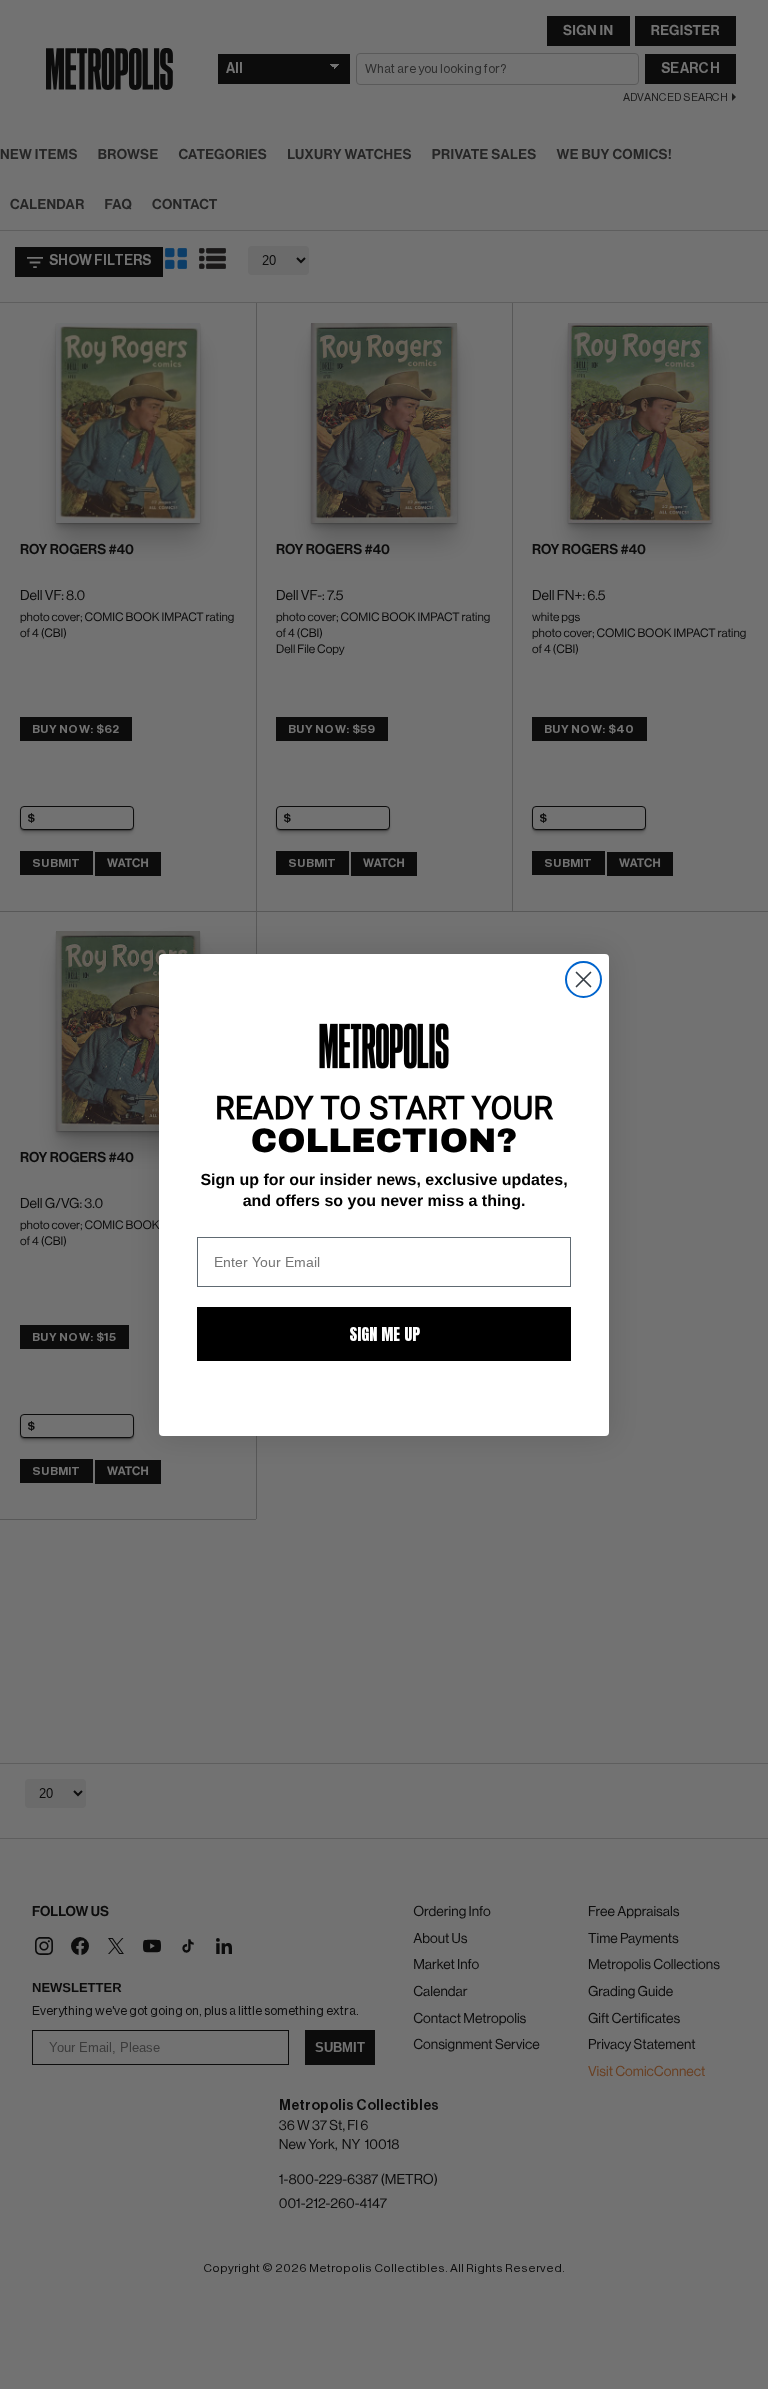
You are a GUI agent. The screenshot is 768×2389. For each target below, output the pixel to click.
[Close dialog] (583, 979)
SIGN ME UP (384, 1334)
